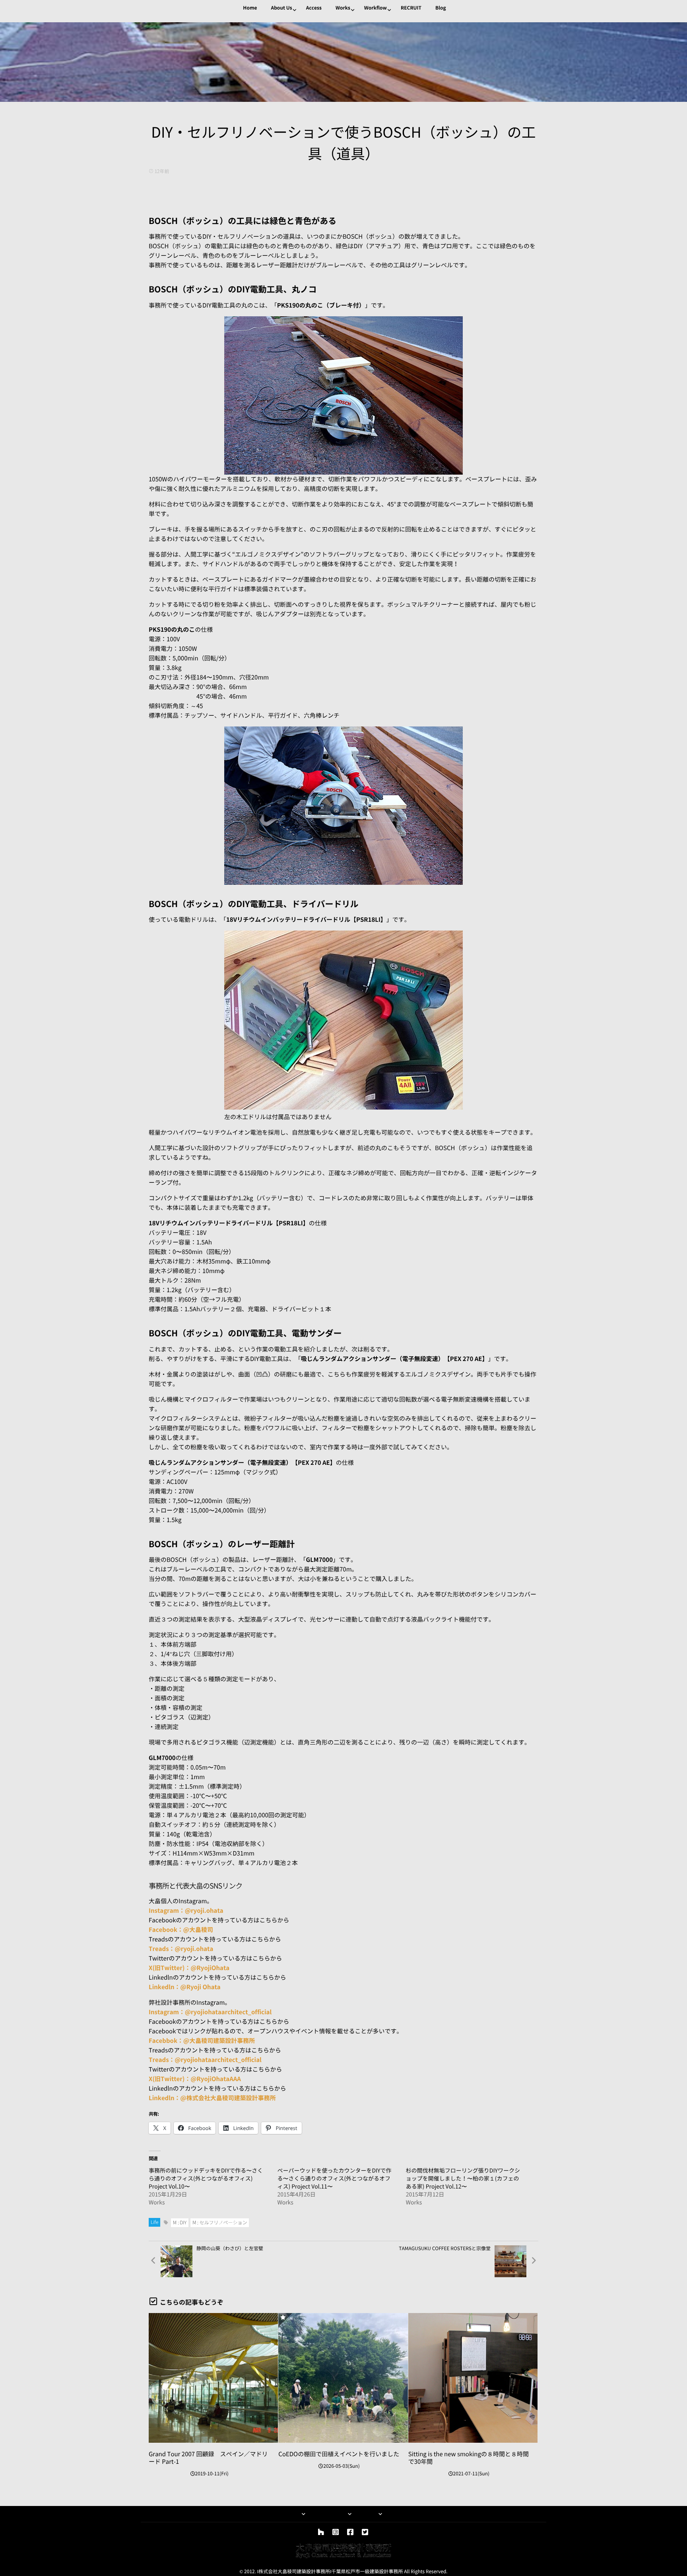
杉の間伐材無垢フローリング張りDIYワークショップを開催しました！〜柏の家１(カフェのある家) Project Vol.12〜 (463, 2179)
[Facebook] (350, 2532)
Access (314, 8)
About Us (281, 8)
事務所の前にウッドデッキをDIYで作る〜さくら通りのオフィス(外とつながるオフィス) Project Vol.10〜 (206, 2179)
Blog (441, 8)
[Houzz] (321, 2532)
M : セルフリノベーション (220, 2223)
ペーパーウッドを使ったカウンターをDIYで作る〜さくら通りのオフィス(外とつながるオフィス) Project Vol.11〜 (334, 2179)
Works (343, 8)
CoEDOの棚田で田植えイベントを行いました (339, 2454)
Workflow (376, 8)
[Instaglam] (336, 2532)
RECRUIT (411, 8)
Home (250, 8)
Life (154, 2222)
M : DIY (180, 2223)
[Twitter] (365, 2532)
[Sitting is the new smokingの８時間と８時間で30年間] (473, 2378)
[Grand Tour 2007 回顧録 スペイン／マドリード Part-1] (213, 2378)
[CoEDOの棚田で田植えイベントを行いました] (343, 2378)
